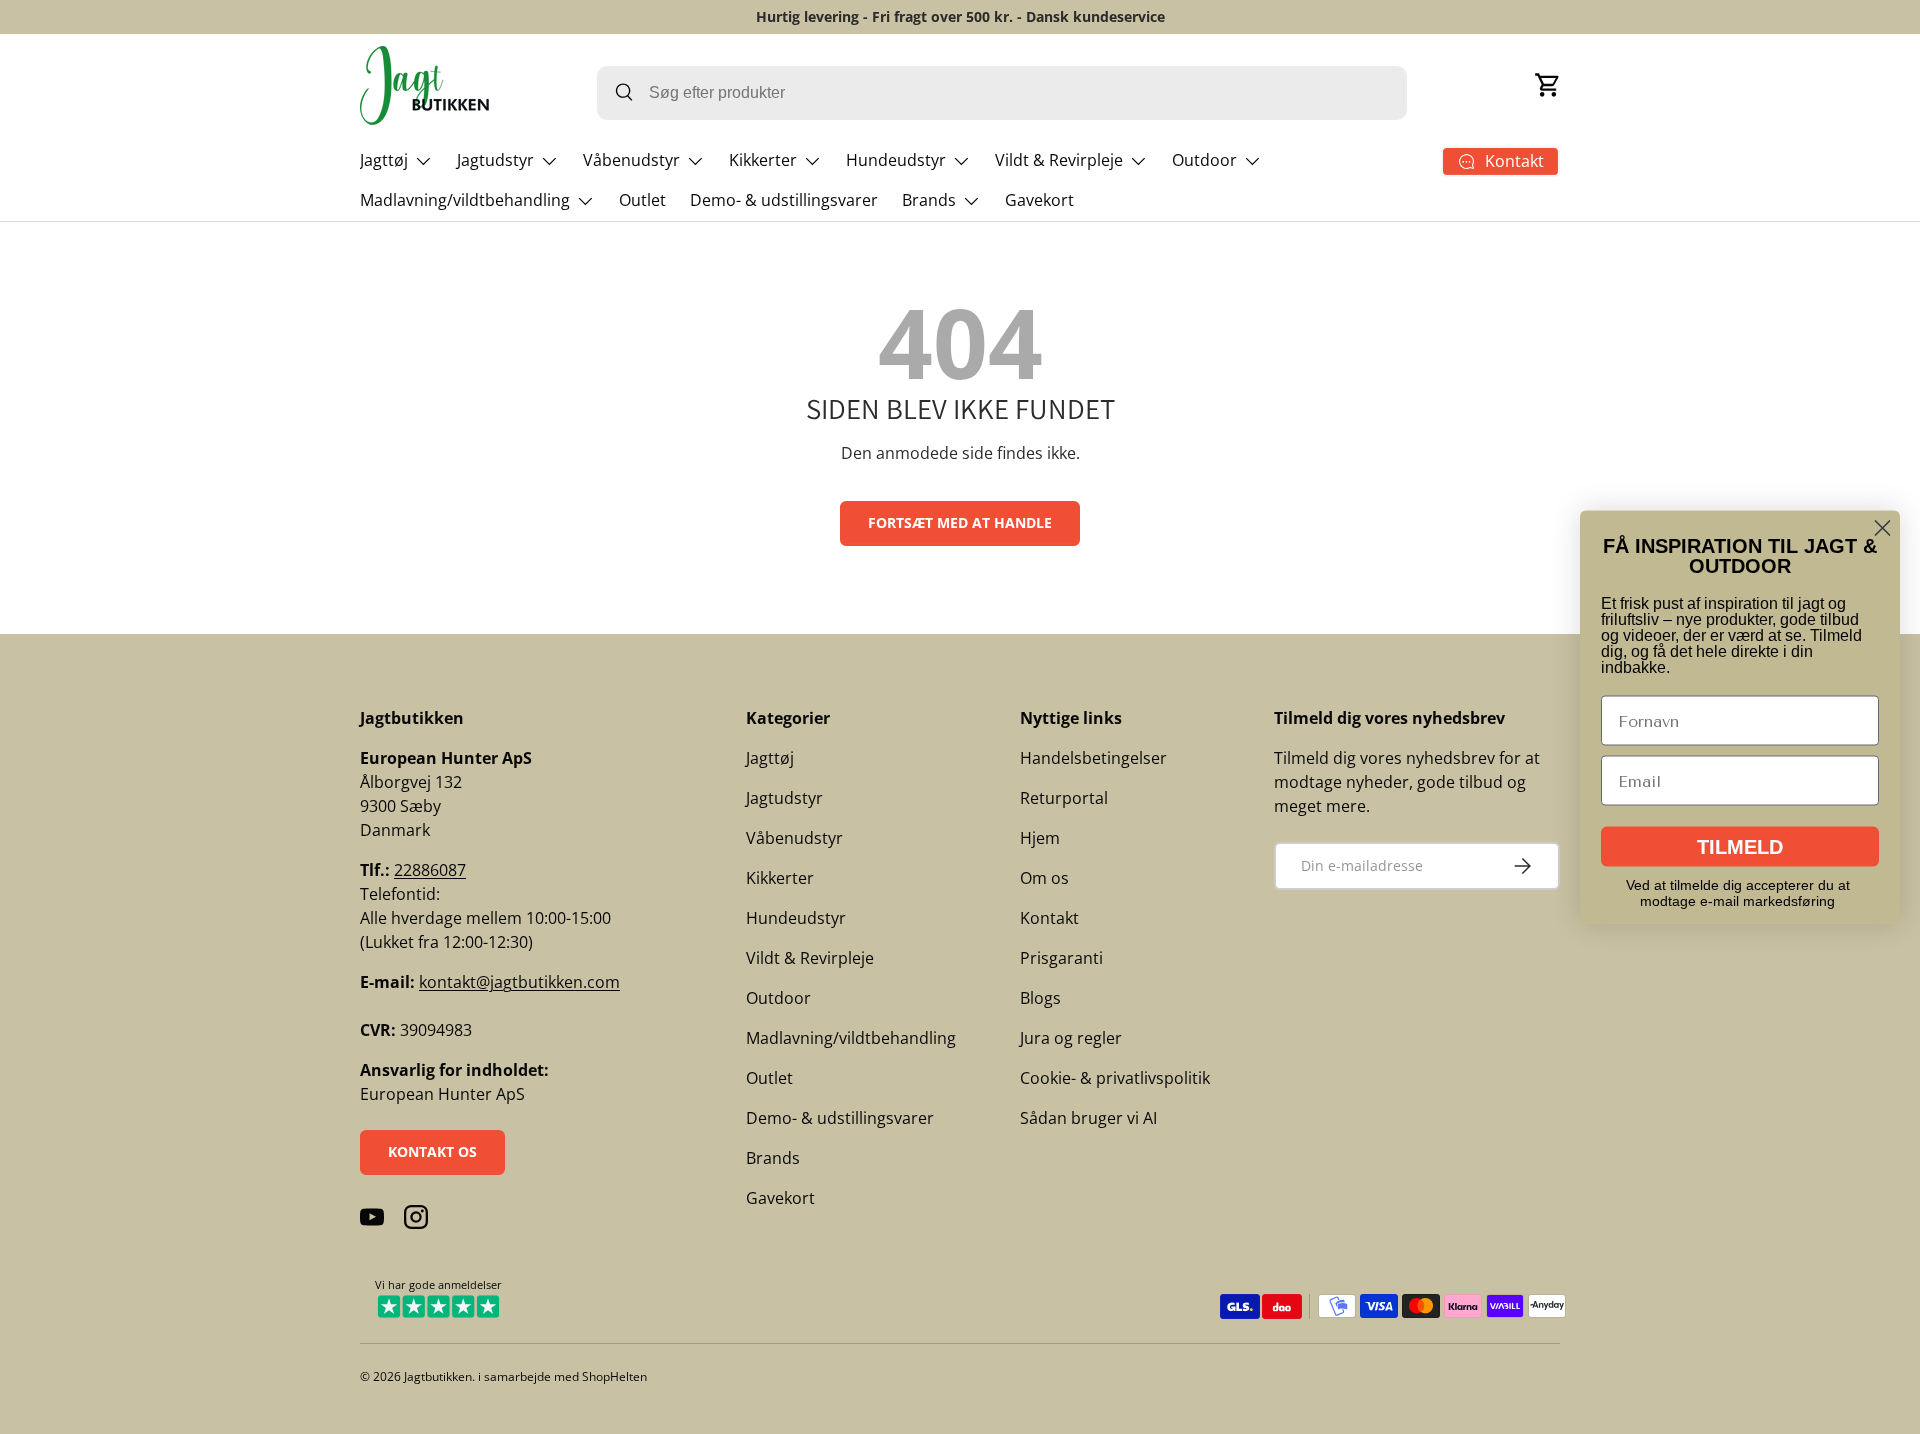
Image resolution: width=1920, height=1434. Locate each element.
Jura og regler (1071, 1038)
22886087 (430, 870)
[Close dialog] (1882, 528)
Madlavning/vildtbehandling (465, 200)
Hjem (1040, 838)
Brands (929, 200)
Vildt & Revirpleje (1059, 160)
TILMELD (1740, 847)
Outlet (642, 200)
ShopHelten (614, 1376)
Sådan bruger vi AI (1088, 1118)
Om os (1044, 878)
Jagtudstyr (495, 160)
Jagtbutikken (438, 1376)
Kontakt (1049, 918)
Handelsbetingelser (1093, 758)
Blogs (1040, 998)
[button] (1548, 85)
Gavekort (1039, 200)
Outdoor (1204, 160)
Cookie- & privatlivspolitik (1115, 1078)
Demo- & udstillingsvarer (784, 200)
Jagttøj (384, 160)
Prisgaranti (1061, 958)
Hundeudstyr (896, 160)
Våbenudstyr (631, 160)
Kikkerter (763, 160)
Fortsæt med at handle (960, 522)
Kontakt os (432, 1151)
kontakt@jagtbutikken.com (519, 982)
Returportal (1064, 798)
